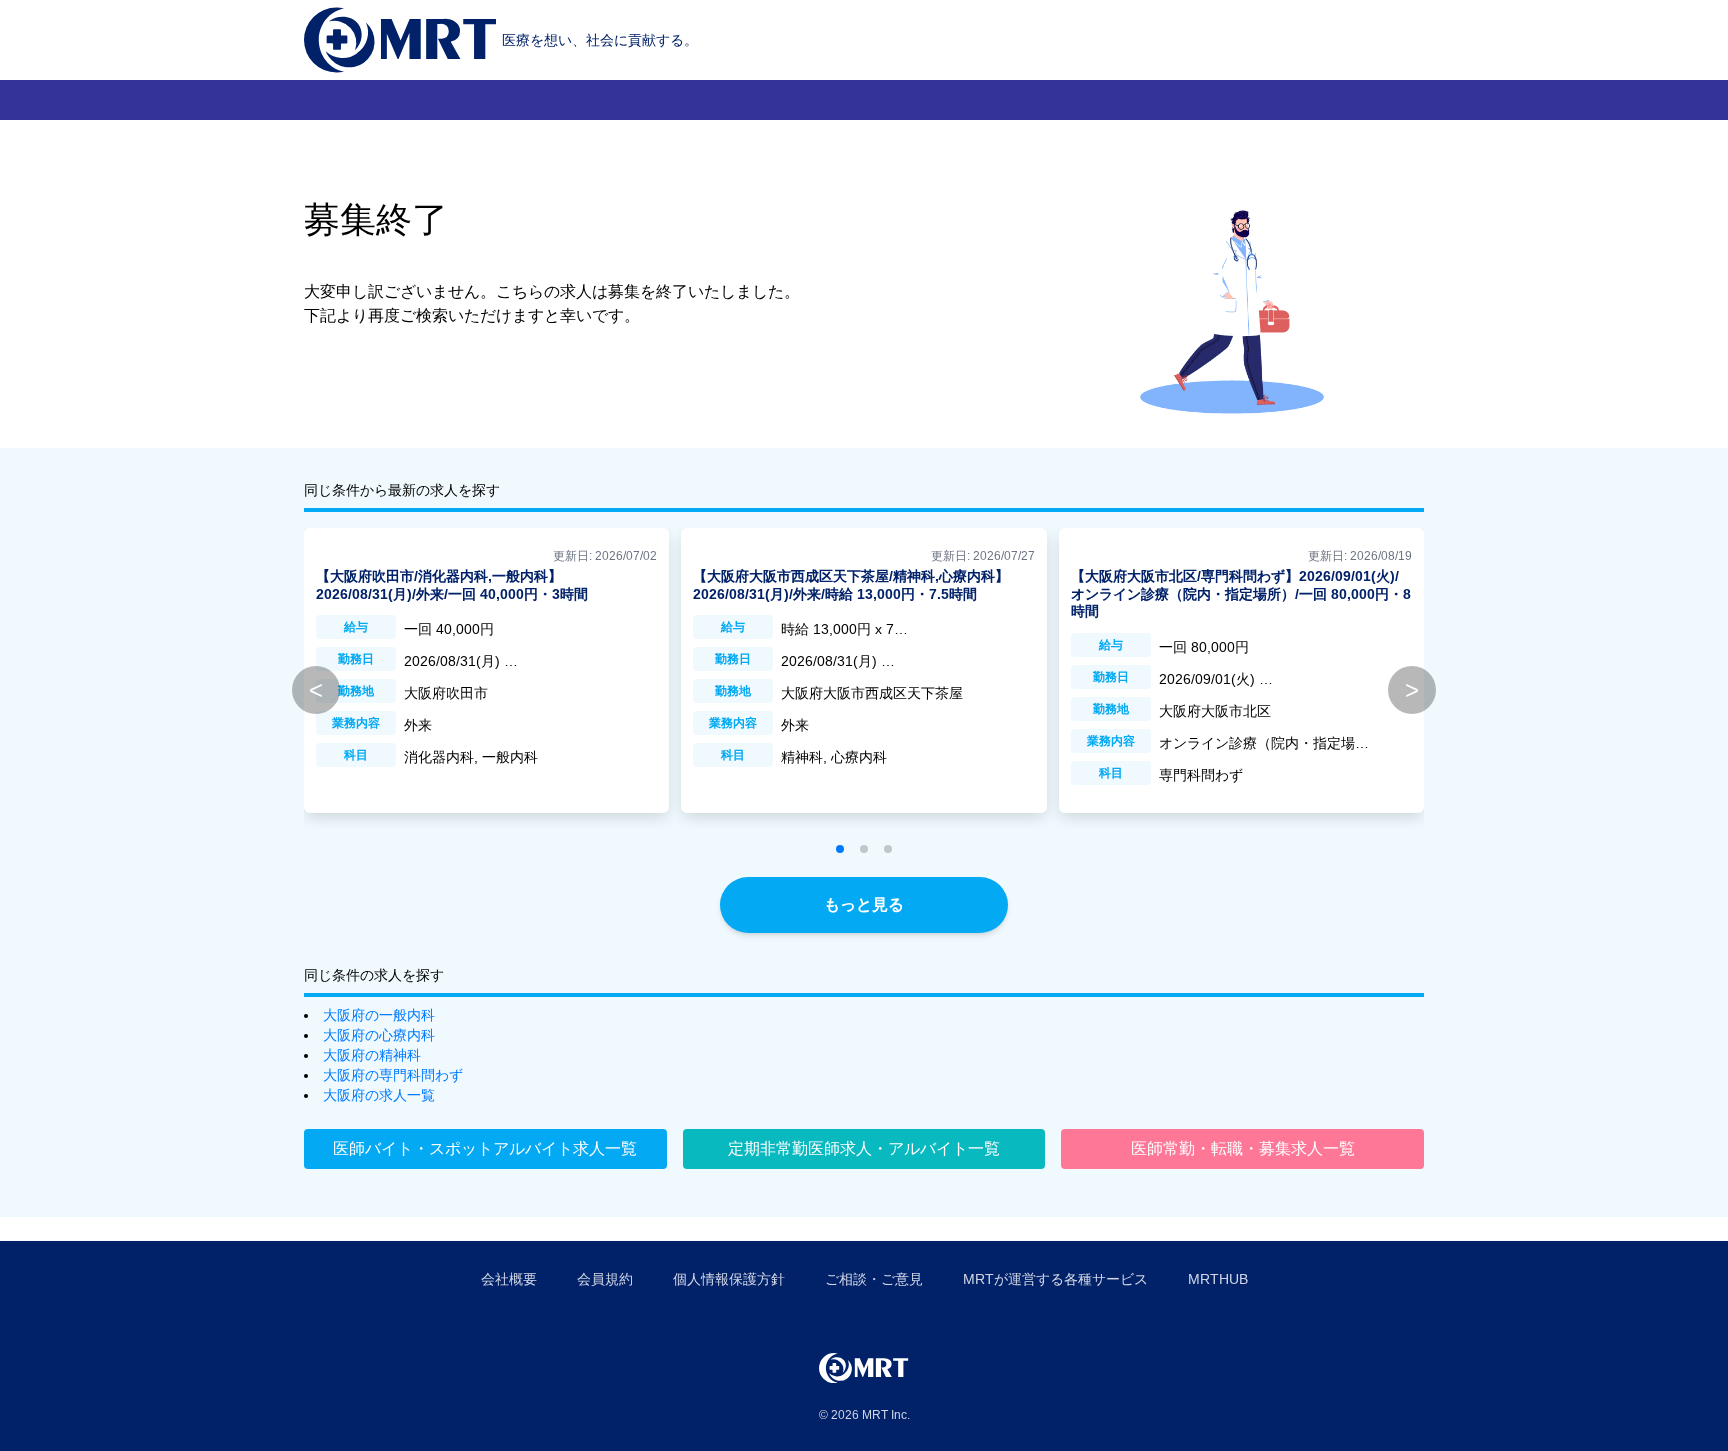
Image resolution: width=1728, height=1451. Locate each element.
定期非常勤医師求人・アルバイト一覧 (864, 1148)
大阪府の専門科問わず (393, 1075)
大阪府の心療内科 (379, 1035)
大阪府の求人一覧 (379, 1095)
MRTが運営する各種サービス (1055, 1279)
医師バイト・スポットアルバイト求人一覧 (485, 1148)
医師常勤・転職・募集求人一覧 (1243, 1148)
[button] (840, 849)
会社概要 (509, 1279)
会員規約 (605, 1279)
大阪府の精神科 (372, 1055)
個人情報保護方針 (729, 1279)
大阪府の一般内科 (379, 1015)
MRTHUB (1218, 1279)
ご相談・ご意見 (874, 1279)
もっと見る (864, 904)
